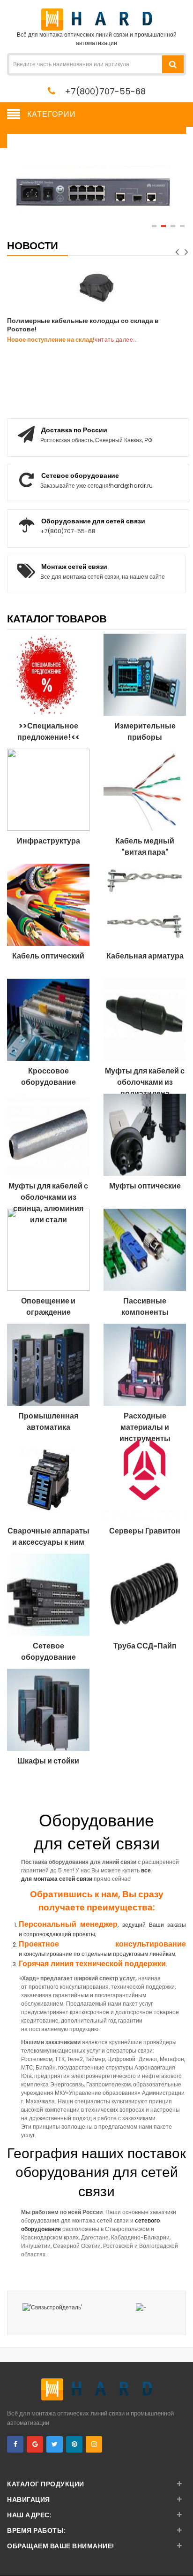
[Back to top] (183, 2559)
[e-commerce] (97, 19)
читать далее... (116, 340)
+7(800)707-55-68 (105, 91)
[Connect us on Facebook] (15, 2444)
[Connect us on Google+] (35, 2444)
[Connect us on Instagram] (94, 2444)
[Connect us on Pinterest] (74, 2444)
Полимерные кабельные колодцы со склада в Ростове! (83, 325)
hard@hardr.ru (131, 486)
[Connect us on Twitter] (55, 2444)
